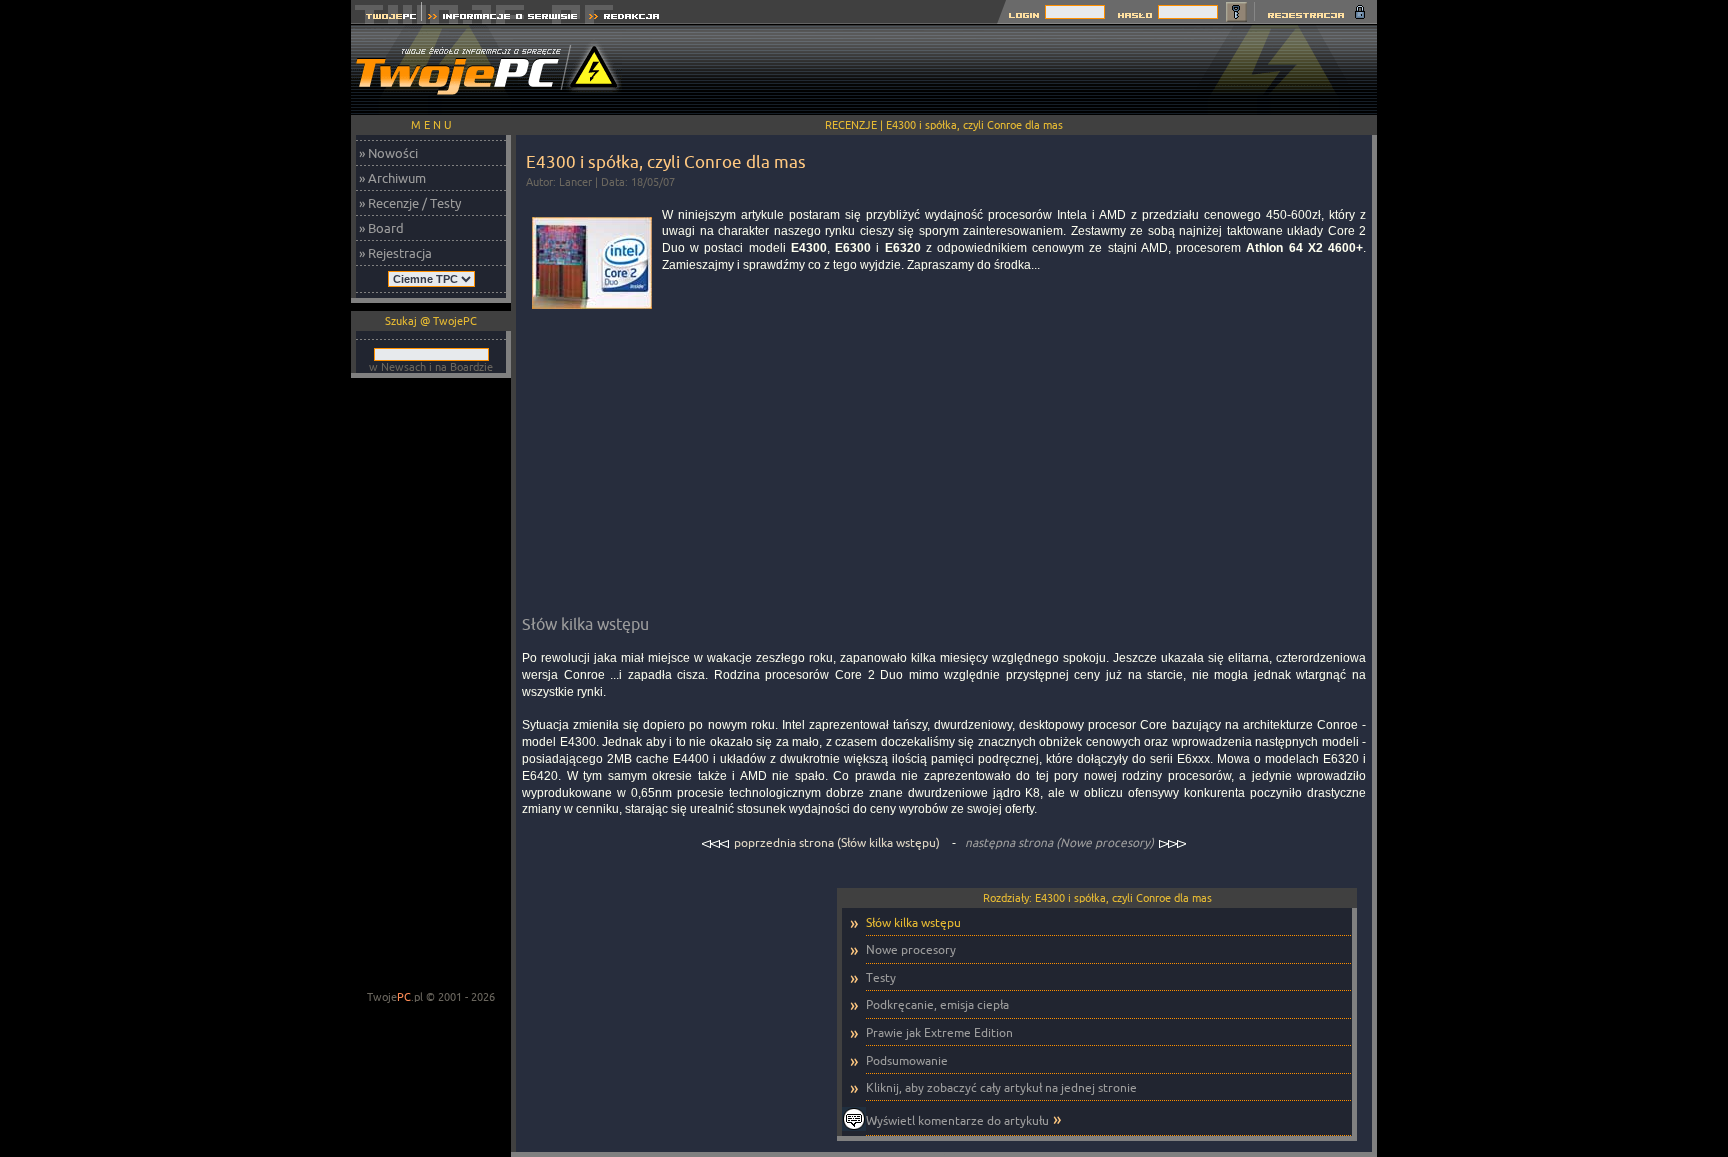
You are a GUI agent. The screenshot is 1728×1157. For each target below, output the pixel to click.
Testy (881, 977)
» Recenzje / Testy (410, 203)
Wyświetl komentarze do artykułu (957, 1120)
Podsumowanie (907, 1060)
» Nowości (388, 153)
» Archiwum (392, 178)
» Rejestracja (395, 253)
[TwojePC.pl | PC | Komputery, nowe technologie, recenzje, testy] (386, 18)
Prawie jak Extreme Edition (939, 1032)
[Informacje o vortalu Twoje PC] (502, 18)
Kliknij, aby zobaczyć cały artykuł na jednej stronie (1001, 1087)
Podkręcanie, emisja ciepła (937, 1004)
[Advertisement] (1013, 70)
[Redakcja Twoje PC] (624, 18)
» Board (381, 228)
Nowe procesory (911, 949)
